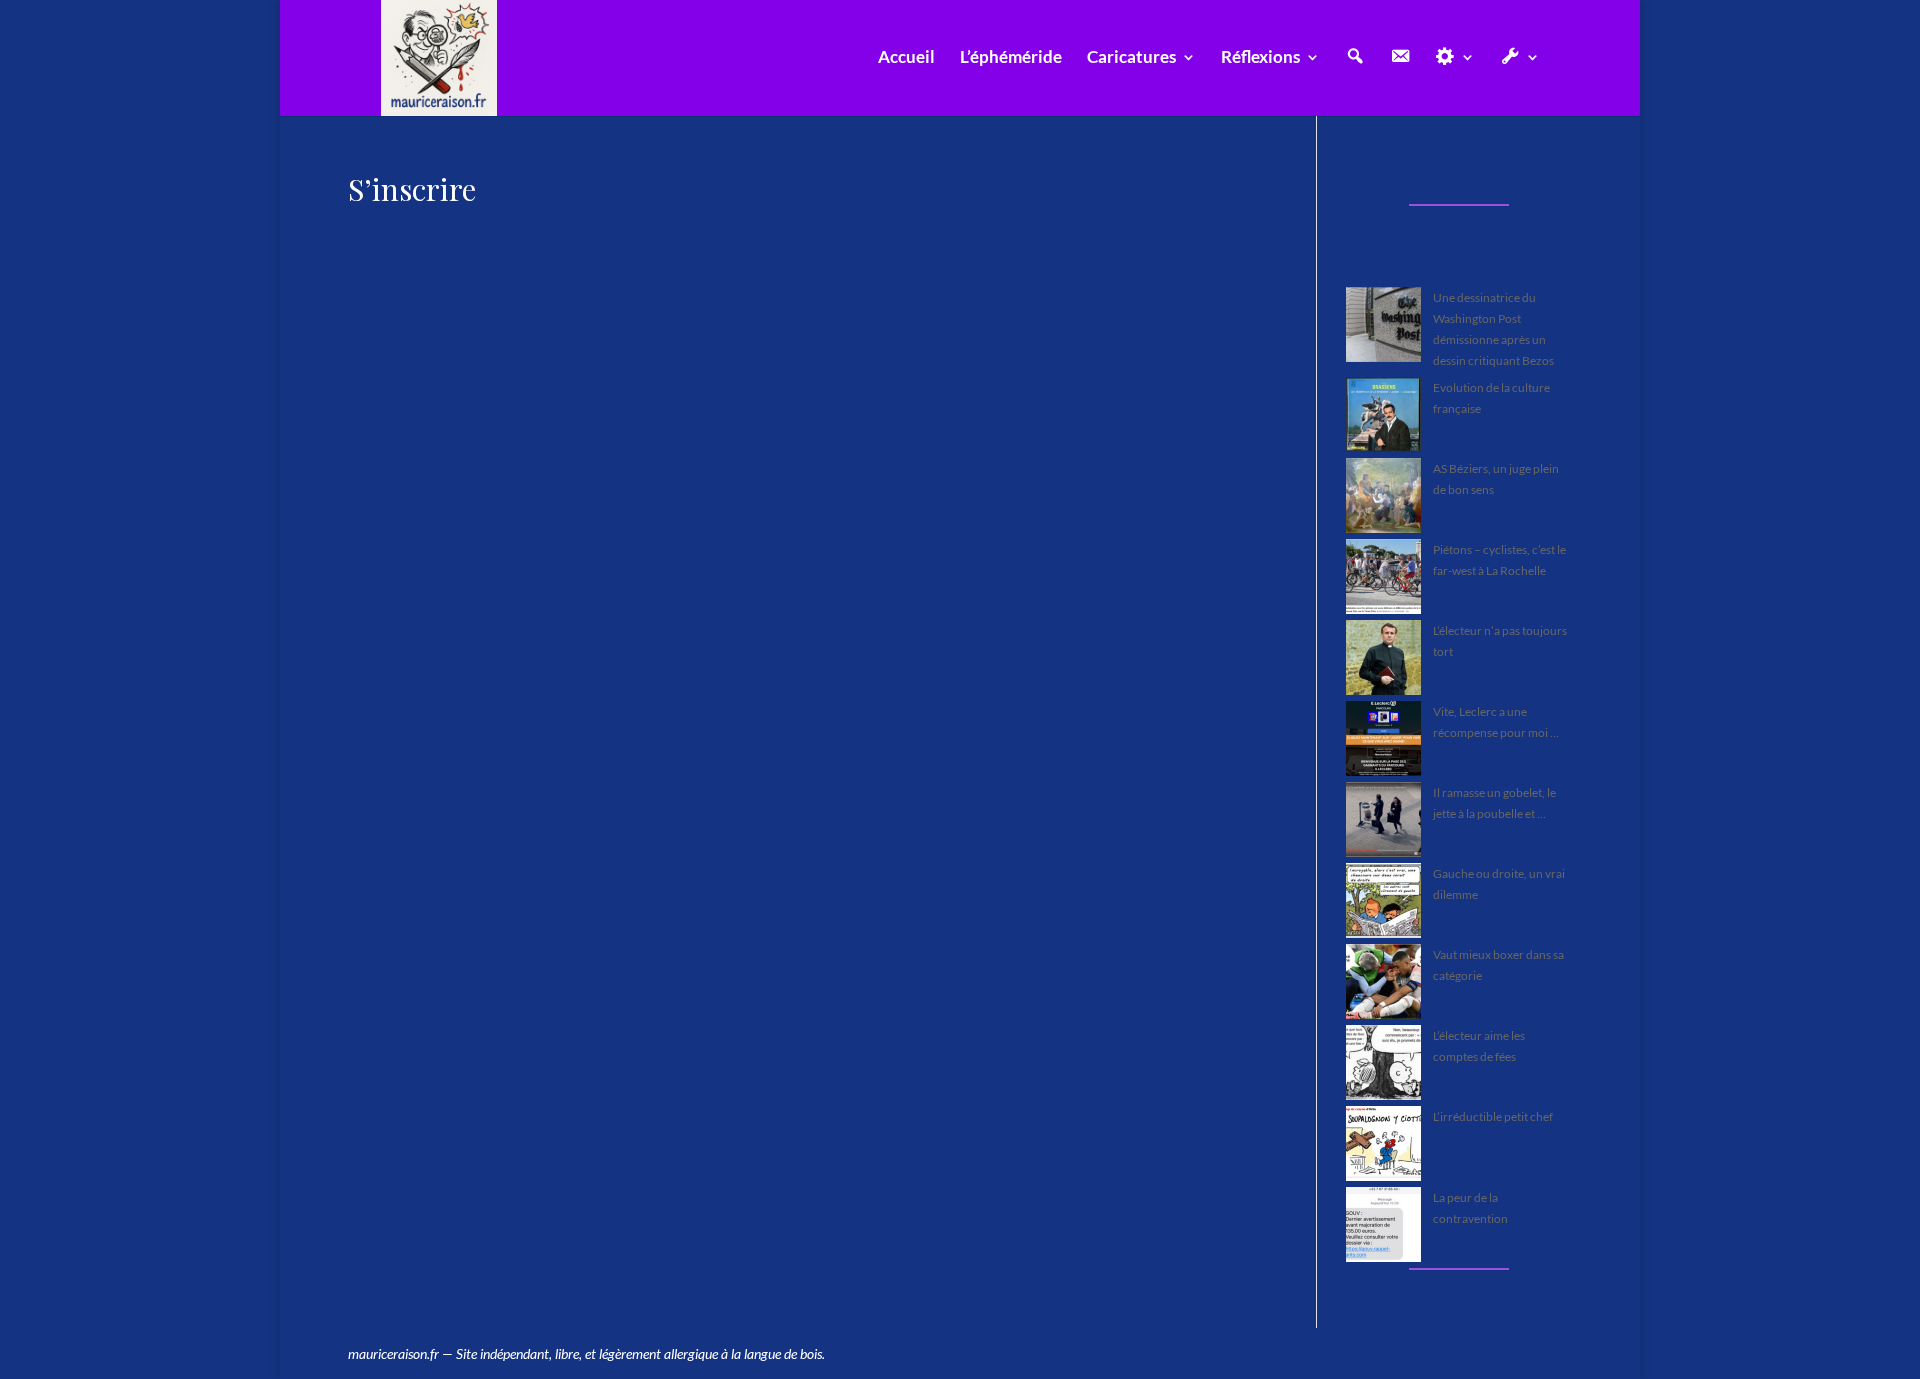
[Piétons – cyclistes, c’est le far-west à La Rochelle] (1383, 579)
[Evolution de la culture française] (1383, 417)
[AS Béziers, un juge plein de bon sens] (1383, 498)
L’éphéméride (1011, 58)
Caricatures (1131, 58)
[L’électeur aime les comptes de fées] (1383, 1065)
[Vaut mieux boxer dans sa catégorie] (1383, 984)
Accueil (906, 58)
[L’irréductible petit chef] (1383, 1146)
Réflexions (1260, 58)
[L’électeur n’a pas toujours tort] (1383, 660)
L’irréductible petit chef (1493, 1116)
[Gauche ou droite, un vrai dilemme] (1383, 903)
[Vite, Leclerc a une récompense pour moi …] (1383, 741)
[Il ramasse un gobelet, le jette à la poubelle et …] (1383, 822)
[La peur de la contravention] (1383, 1227)
